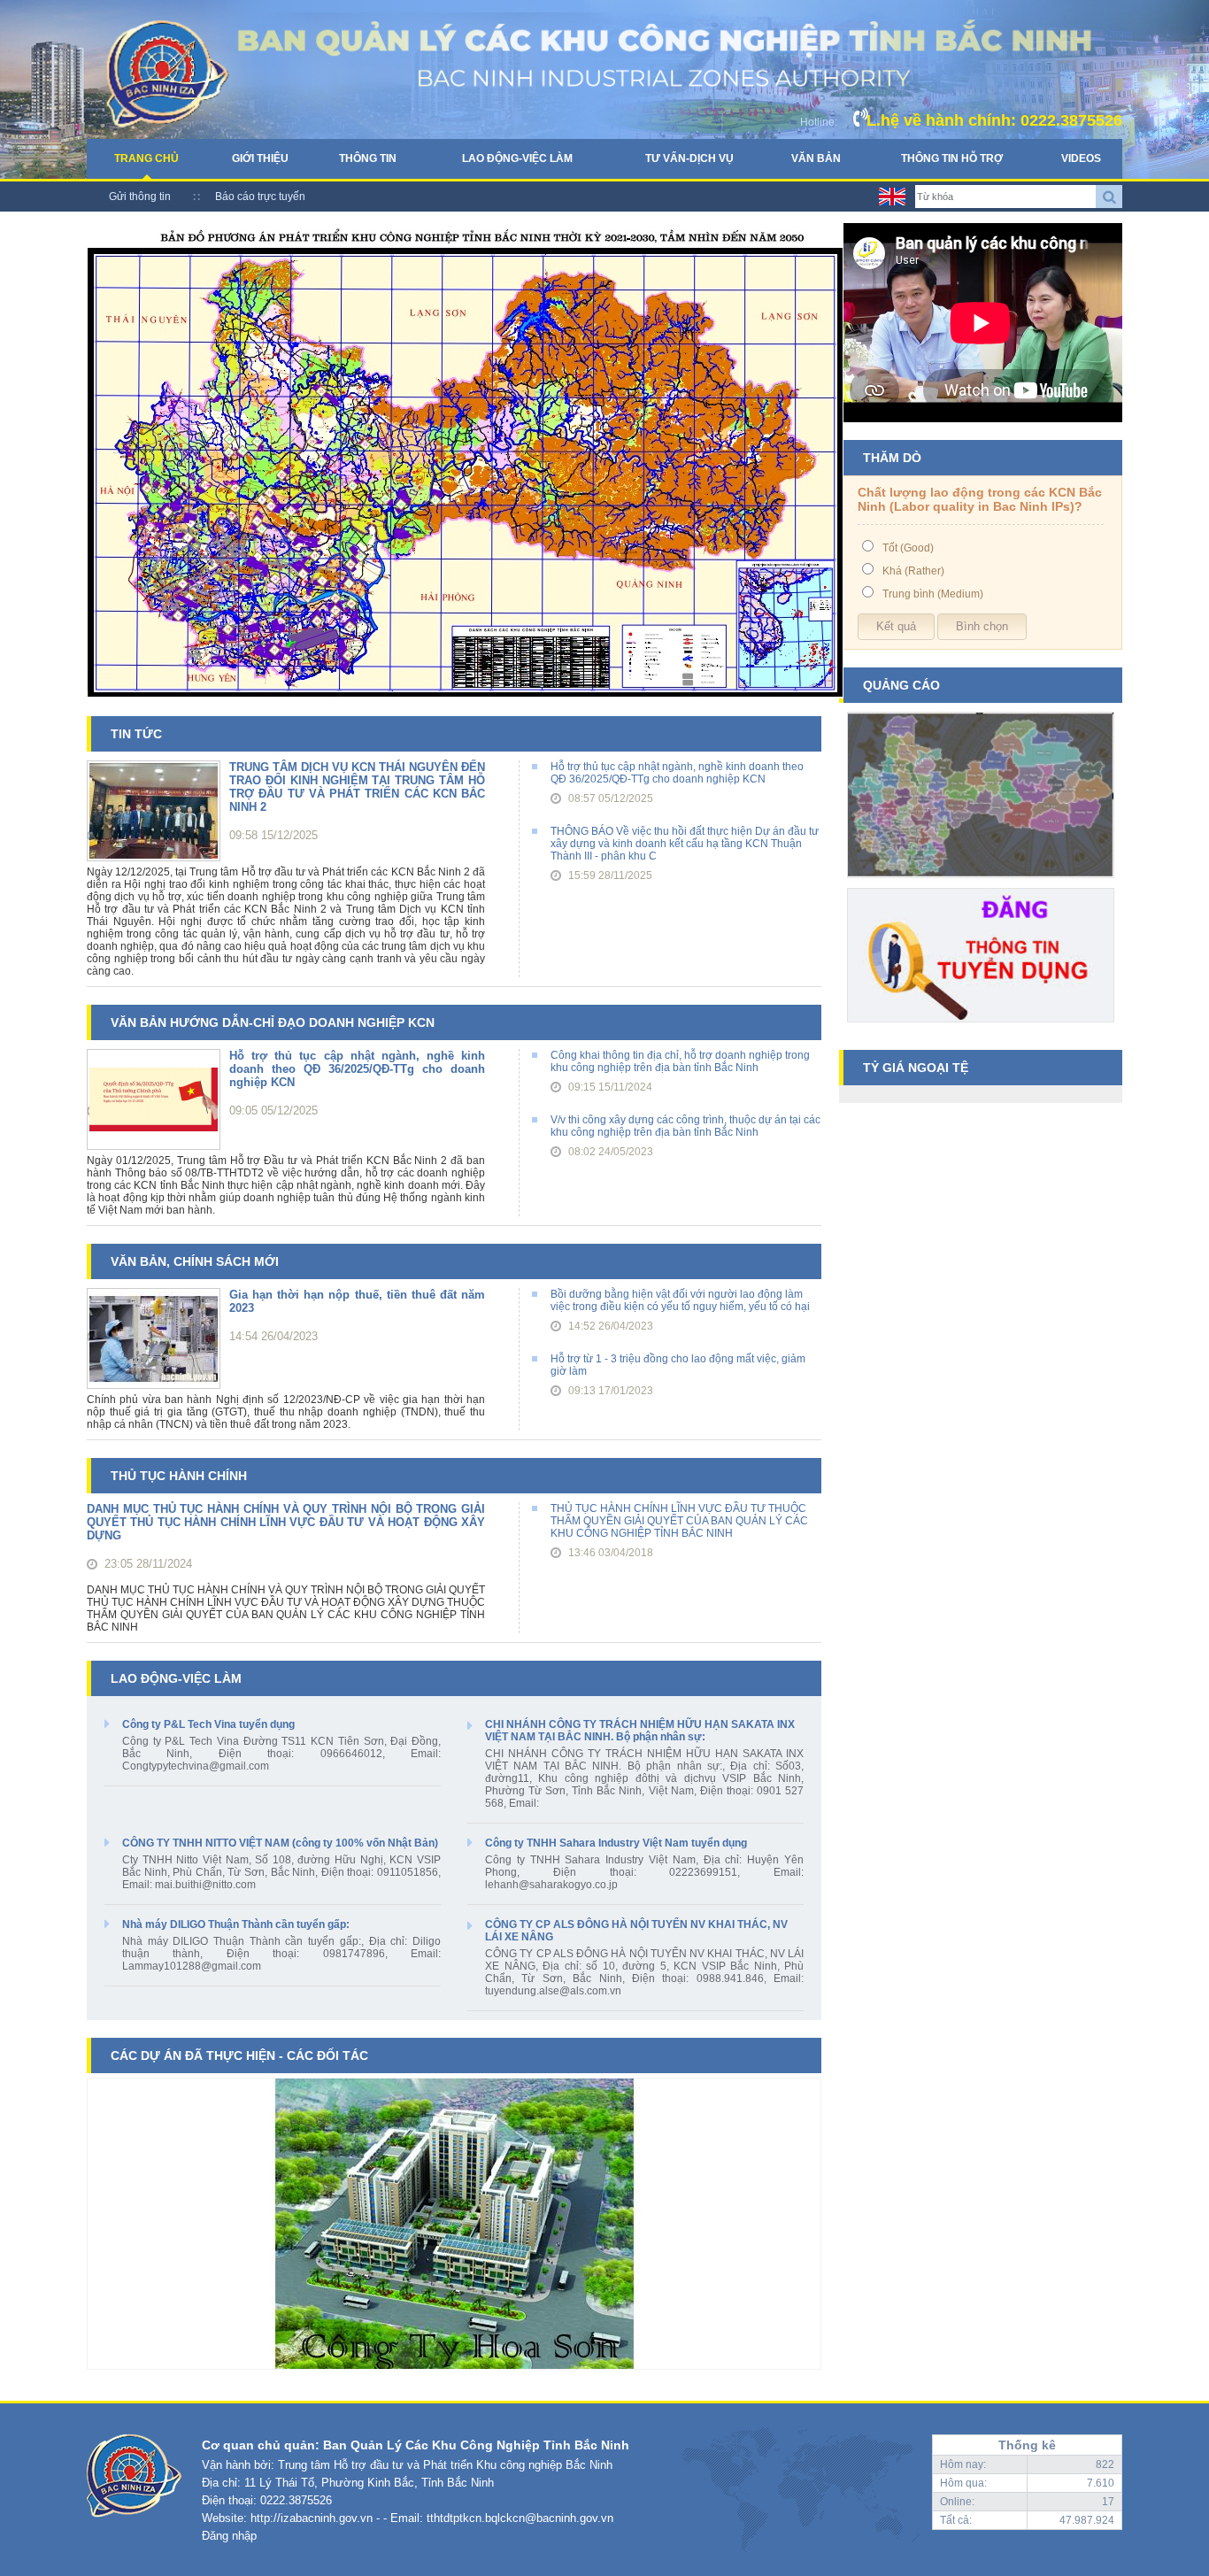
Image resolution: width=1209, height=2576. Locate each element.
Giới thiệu (260, 158)
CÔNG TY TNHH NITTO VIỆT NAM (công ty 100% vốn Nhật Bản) (280, 1843)
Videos (1081, 158)
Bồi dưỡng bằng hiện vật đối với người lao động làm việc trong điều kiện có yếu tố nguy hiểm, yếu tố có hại (680, 1300)
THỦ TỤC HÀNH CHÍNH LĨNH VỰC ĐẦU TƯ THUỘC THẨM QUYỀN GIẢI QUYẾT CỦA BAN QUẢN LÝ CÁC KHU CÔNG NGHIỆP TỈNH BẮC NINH (679, 1521)
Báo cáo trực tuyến (260, 197)
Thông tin (368, 158)
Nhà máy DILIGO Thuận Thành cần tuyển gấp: (236, 1924)
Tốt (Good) (908, 548)
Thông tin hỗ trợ (952, 158)
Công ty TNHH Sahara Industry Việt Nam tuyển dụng (616, 1843)
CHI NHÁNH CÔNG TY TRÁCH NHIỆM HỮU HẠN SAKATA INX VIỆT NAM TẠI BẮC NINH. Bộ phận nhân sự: (640, 1731)
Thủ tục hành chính (179, 1476)
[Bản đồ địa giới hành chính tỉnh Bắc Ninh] (981, 884)
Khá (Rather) (913, 571)
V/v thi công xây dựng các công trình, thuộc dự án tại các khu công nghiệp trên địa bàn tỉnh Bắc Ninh (685, 1126)
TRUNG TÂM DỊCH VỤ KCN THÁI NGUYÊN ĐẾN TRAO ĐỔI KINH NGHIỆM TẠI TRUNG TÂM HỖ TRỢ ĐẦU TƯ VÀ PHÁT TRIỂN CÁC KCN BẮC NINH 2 (357, 787)
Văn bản (816, 158)
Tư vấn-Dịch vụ (689, 158)
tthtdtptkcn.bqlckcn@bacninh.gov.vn (520, 2518)
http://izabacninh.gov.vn (312, 2518)
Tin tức (136, 734)
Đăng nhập (229, 2536)
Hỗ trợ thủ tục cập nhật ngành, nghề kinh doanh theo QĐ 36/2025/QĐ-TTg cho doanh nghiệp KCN (677, 773)
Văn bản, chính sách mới (195, 1261)
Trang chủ (146, 158)
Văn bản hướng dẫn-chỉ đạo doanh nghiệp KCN (273, 1022)
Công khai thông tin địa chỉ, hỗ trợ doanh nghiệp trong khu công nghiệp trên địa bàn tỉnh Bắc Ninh (680, 1061)
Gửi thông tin (140, 197)
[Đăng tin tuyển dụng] (981, 1029)
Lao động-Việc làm (517, 158)
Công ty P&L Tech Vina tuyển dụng (208, 1724)
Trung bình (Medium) (933, 594)
